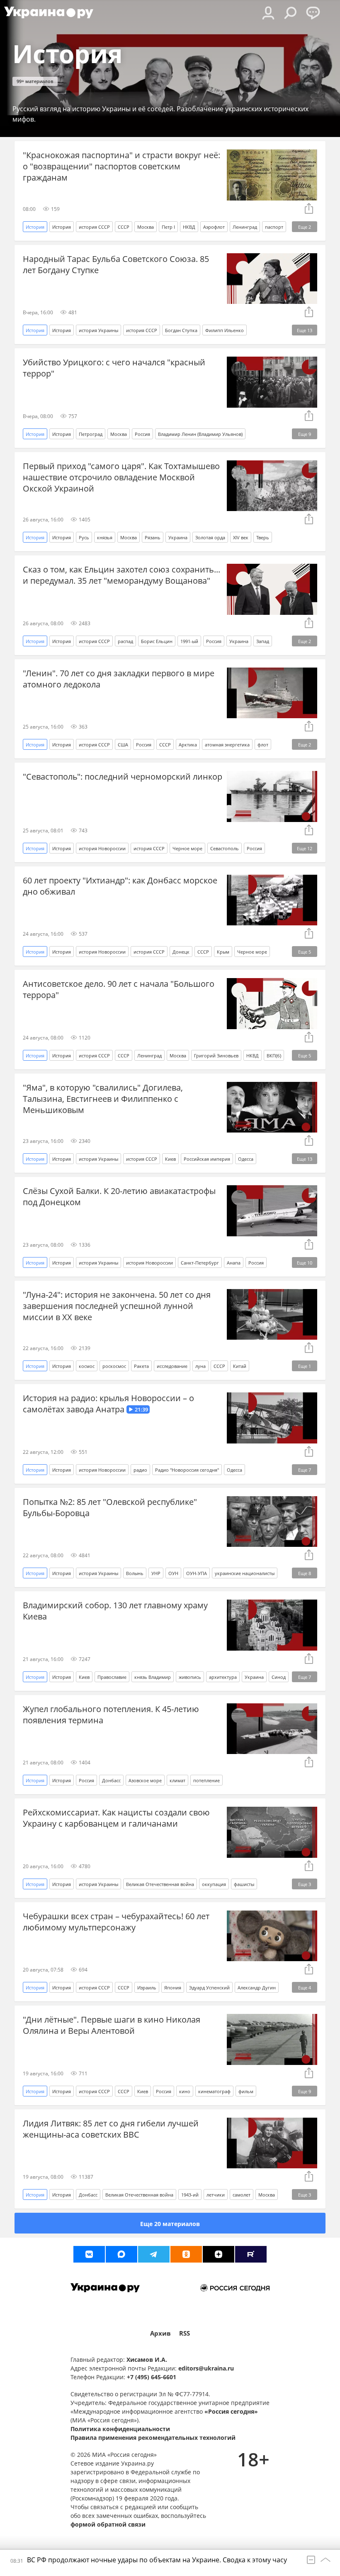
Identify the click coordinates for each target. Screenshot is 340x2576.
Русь (84, 537)
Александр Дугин (257, 1988)
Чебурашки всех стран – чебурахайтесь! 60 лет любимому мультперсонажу (116, 1922)
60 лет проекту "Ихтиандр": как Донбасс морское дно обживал (120, 886)
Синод (279, 1677)
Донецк (181, 952)
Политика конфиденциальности (120, 2429)
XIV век (241, 537)
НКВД (189, 227)
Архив (160, 2333)
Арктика (188, 745)
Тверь (263, 537)
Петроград (91, 434)
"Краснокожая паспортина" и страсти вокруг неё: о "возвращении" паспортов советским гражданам (121, 166)
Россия (142, 434)
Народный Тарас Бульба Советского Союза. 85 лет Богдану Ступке (116, 264)
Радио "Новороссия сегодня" (187, 1470)
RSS (185, 2333)
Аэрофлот (214, 227)
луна (200, 1366)
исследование (172, 1366)
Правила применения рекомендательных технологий (153, 2438)
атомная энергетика (227, 745)
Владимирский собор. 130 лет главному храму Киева (115, 1611)
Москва (146, 227)
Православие (112, 1677)
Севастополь (225, 848)
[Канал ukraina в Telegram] (154, 2254)
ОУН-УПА (197, 1573)
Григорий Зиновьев (216, 1056)
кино (185, 2091)
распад (125, 641)
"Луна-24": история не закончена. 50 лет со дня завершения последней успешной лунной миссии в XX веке (117, 1306)
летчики (216, 2195)
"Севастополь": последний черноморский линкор (123, 777)
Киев (170, 1159)
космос (87, 1366)
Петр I (168, 227)
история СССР (94, 227)
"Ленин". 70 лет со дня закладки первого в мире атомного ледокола (119, 679)
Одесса (246, 1159)
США (123, 745)
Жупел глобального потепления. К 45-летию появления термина (111, 1715)
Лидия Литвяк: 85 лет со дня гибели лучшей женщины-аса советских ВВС (111, 2129)
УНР (156, 1573)
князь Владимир (153, 1677)
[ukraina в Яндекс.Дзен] (219, 2254)
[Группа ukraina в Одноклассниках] (186, 2254)
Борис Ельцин (157, 641)
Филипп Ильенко (225, 330)
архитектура (223, 1677)
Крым (223, 952)
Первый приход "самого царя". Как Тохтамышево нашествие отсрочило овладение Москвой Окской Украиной (121, 477)
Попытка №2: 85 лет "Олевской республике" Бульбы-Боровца (110, 1507)
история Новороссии (102, 848)
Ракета (141, 1366)
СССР (124, 227)
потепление (206, 1780)
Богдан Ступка (181, 330)
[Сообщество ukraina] (121, 2254)
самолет (242, 2195)
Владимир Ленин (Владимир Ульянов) (200, 434)
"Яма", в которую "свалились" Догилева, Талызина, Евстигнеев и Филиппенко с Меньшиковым (103, 1099)
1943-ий (190, 2195)
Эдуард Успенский (209, 1988)
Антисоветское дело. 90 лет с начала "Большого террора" (119, 989)
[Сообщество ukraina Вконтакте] (89, 2254)
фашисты (244, 1884)
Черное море (187, 848)
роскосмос (114, 1366)
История (62, 227)
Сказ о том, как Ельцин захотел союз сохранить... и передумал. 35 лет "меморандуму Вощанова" (121, 575)
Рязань (153, 537)
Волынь (135, 1573)
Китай (240, 1366)
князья (105, 537)
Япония (173, 1988)
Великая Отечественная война (160, 1884)
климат (177, 1780)
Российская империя (207, 1159)
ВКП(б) (274, 1056)
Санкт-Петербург (200, 1263)
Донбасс (111, 1780)
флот (263, 745)
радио (140, 1470)
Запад (263, 641)
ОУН (173, 1573)
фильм (246, 2091)
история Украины (98, 330)
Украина (178, 537)
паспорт (274, 227)
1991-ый (189, 641)
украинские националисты (245, 1573)
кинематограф (214, 2091)
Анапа (234, 1263)
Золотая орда (210, 537)
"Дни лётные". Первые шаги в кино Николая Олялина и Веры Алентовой (112, 2025)
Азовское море (145, 1780)
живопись (190, 1677)
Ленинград (245, 227)
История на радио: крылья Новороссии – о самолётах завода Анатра (108, 1404)
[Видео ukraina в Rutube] (251, 2254)
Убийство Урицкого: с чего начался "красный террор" (114, 368)
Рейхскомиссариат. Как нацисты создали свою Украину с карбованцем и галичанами (116, 1818)
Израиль (147, 1988)
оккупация (214, 1884)
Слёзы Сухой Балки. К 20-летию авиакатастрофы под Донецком (119, 1196)
